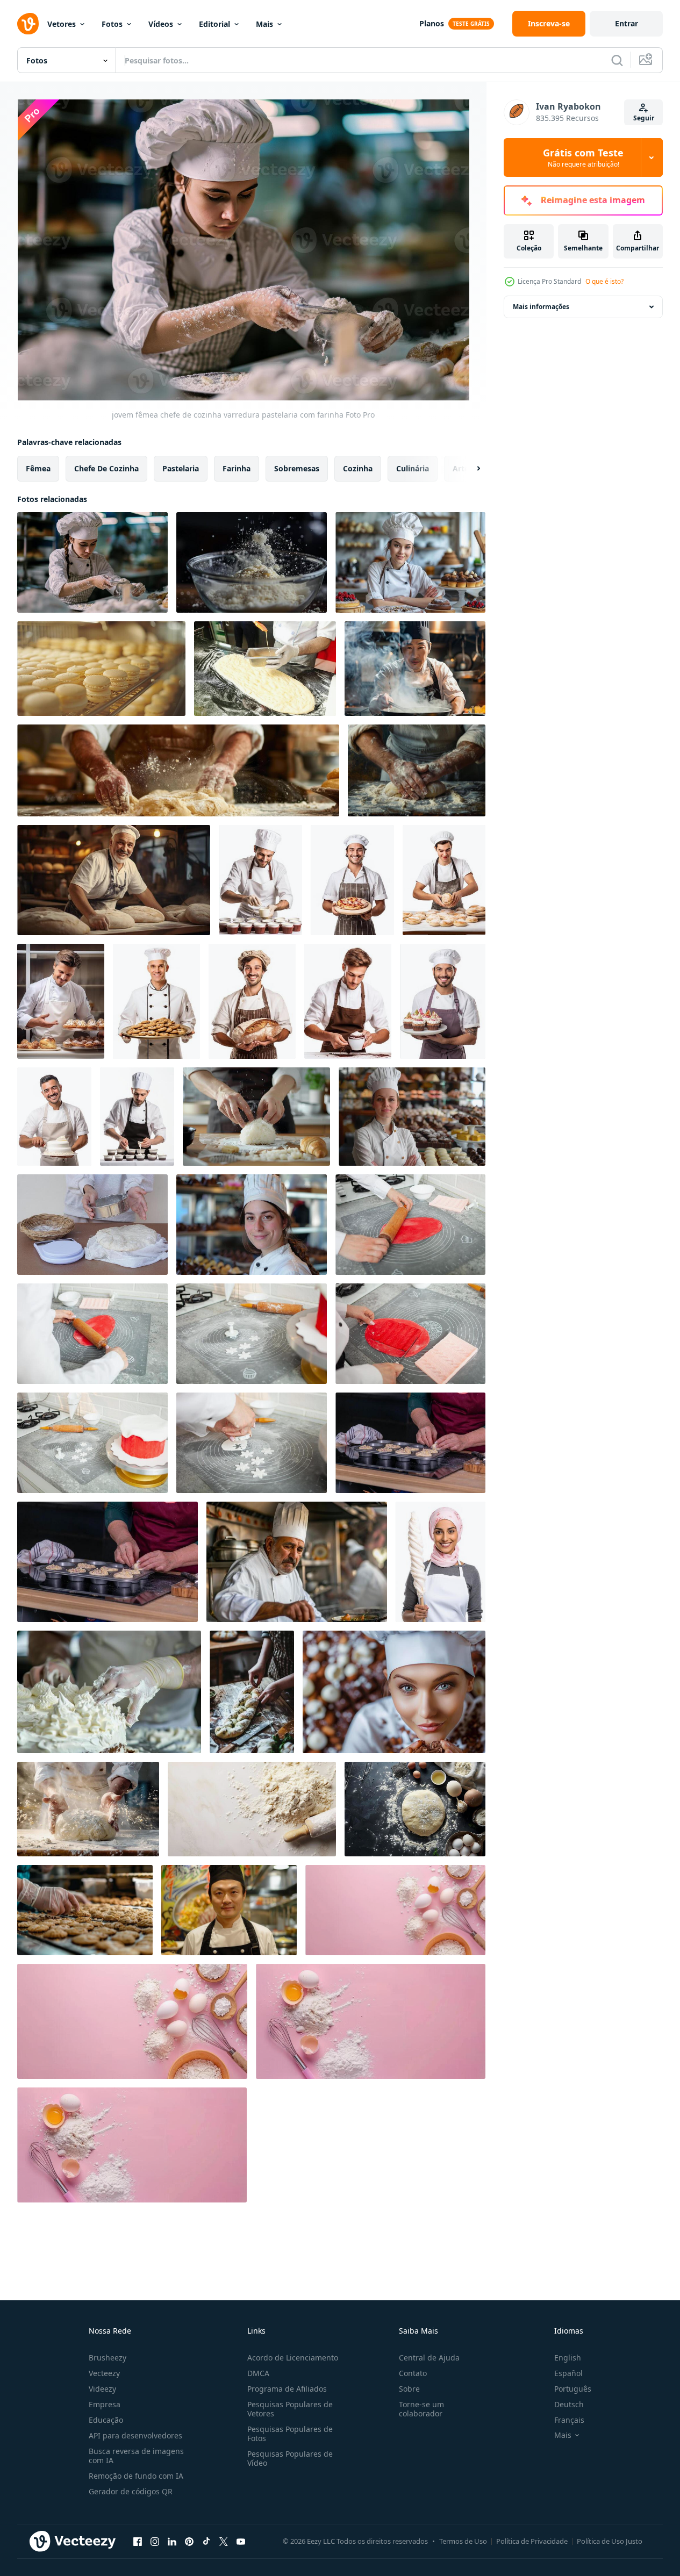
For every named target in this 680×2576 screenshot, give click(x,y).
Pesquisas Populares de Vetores (290, 2409)
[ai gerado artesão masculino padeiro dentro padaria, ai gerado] (260, 880)
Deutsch (569, 2404)
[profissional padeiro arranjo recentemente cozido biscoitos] (85, 1910)
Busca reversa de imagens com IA (136, 2456)
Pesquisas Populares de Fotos (290, 2434)
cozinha (358, 468)
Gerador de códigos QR (131, 2491)
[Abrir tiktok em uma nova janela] (206, 2541)
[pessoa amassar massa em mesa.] (88, 1809)
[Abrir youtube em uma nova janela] (241, 2541)
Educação (106, 2420)
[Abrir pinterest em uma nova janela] (189, 2541)
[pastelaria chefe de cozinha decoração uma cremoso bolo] (109, 1692)
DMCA (258, 2373)
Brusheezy (108, 2358)
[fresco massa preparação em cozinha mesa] (415, 1809)
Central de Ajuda (429, 2358)
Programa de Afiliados (287, 2389)
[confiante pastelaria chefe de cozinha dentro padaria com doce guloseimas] (410, 562)
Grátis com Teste (583, 157)
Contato (413, 2373)
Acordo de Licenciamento (293, 2358)
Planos (432, 23)
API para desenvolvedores (135, 2435)
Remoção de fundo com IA (136, 2476)
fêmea (38, 468)
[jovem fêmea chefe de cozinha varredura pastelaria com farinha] (92, 562)
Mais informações (541, 307)
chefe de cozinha (106, 468)
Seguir (644, 118)
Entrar (627, 23)
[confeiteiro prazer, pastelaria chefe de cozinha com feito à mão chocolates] (394, 1692)
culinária (413, 468)
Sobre (409, 2389)
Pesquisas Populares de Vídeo (290, 2458)
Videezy (102, 2389)
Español (568, 2373)
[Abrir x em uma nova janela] (224, 2541)
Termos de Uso (463, 2541)
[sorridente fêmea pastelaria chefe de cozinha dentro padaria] (252, 1225)
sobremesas (297, 468)
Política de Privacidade (532, 2541)
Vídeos (161, 24)
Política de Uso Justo (610, 2541)
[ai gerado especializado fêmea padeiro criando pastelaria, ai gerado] (441, 1562)
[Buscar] (617, 60)
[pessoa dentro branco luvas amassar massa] (265, 669)
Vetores (62, 24)
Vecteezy (104, 2373)
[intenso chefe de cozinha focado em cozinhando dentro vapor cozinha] (415, 669)
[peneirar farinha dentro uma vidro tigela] (252, 562)
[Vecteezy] (28, 24)
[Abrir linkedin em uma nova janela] (172, 2541)
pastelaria (181, 468)
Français (569, 2420)
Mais (264, 24)
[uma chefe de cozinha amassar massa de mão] (417, 770)
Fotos (112, 24)
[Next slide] (469, 469)
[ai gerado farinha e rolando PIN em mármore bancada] (252, 1809)
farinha (237, 468)
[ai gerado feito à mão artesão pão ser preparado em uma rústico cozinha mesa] (252, 1692)
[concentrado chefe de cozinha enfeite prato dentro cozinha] (297, 1562)
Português (573, 2389)
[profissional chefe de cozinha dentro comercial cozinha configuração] (229, 1910)
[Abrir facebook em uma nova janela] (138, 2541)
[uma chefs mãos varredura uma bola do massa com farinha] (256, 1117)
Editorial (214, 24)
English (568, 2358)
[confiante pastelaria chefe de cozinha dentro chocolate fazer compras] (412, 1117)
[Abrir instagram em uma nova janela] (155, 2541)
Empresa (105, 2404)
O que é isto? (604, 281)
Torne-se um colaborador (421, 2409)
